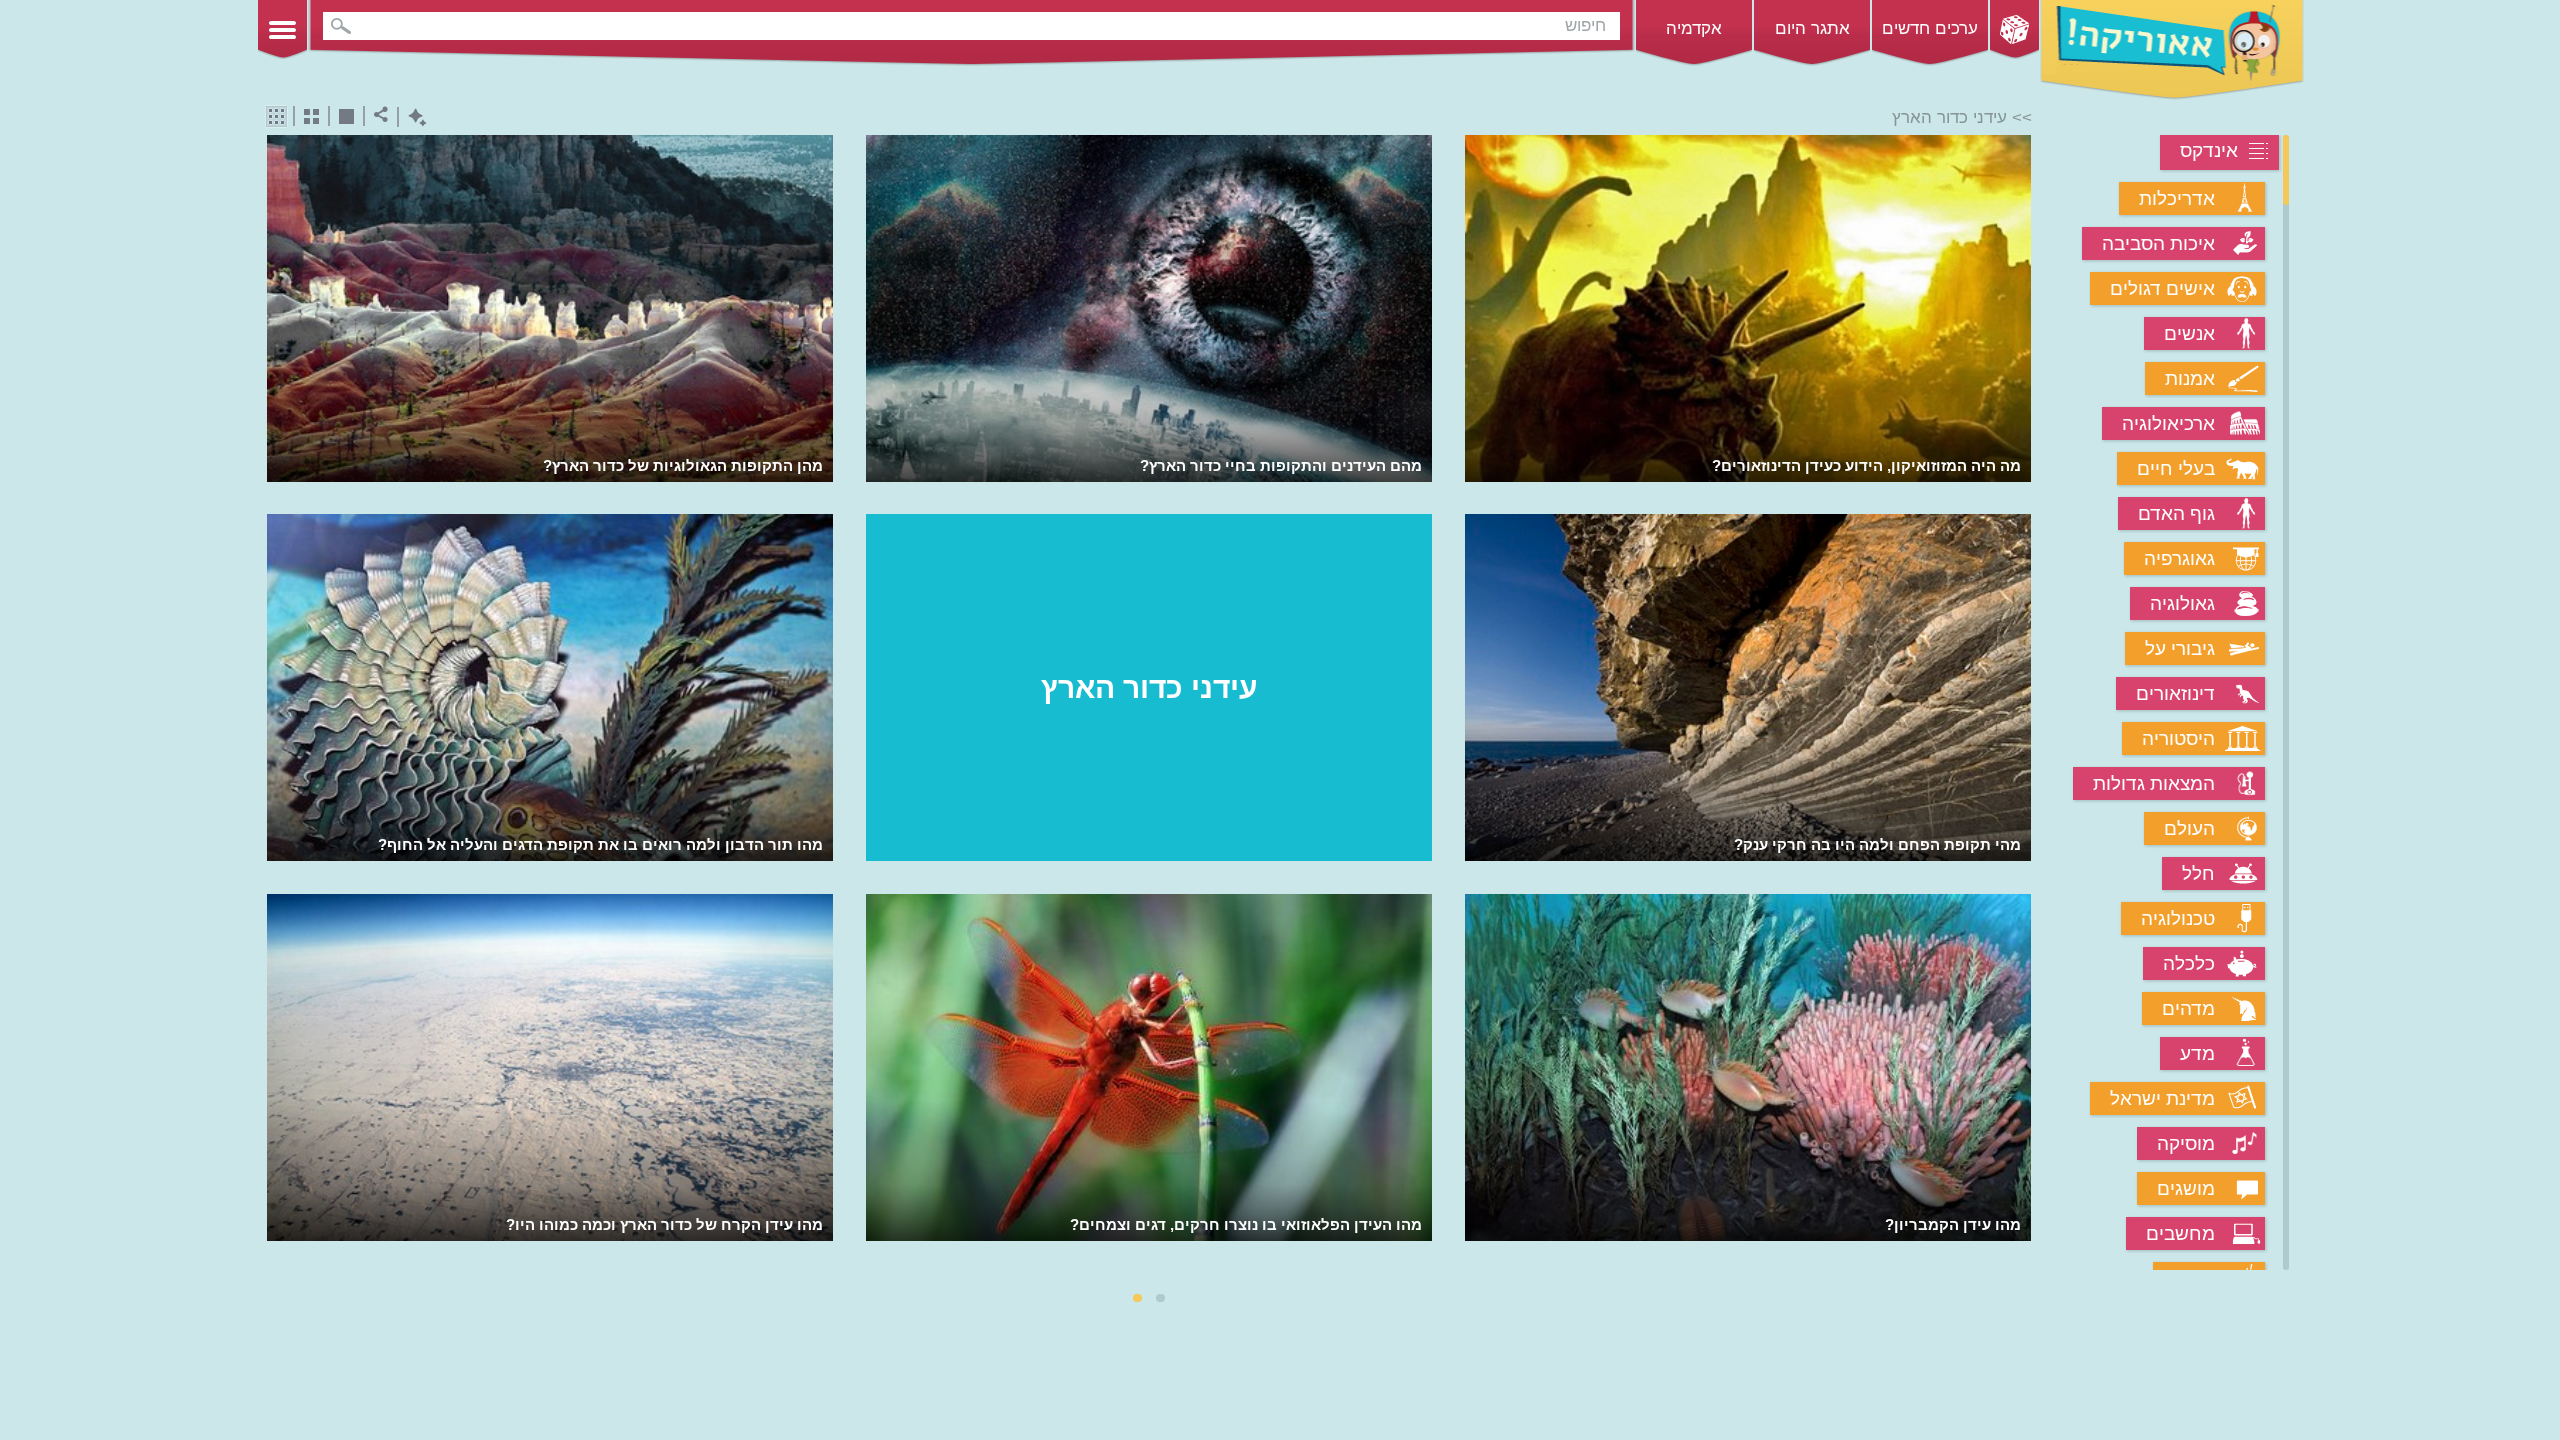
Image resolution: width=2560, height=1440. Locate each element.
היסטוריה (2178, 738)
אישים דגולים (2162, 288)
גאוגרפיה (2179, 558)
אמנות (2190, 378)
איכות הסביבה (2158, 243)
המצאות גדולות (2154, 783)
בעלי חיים (2176, 468)
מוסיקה (2186, 1143)
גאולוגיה (2182, 603)
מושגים (2186, 1188)
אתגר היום (1812, 28)
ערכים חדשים (1930, 28)
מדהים (2188, 1008)
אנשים (2189, 333)
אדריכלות (2177, 198)
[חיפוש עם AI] (412, 117)
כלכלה (2189, 963)
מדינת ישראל (2162, 1098)
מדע (2197, 1053)
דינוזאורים (2175, 693)
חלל (2198, 873)
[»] (2017, 704)
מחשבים (2180, 1233)
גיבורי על (2180, 648)
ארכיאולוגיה (2168, 423)
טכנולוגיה (2178, 918)
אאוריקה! (2172, 50)
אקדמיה (1694, 28)
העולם (2189, 828)
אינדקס (2209, 150)
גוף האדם (2176, 513)
